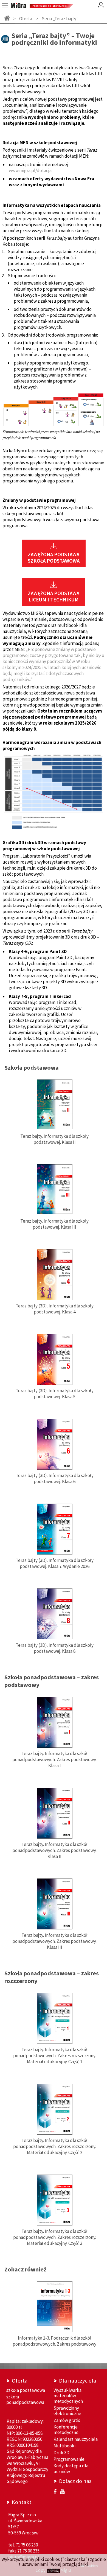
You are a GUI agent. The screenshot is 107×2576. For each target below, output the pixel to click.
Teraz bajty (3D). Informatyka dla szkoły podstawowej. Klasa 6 (55, 1478)
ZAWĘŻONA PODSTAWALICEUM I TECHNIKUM (54, 597)
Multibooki (64, 2446)
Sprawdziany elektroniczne (67, 2411)
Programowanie (69, 2459)
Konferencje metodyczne (66, 2430)
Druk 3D (61, 2453)
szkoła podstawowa (26, 2390)
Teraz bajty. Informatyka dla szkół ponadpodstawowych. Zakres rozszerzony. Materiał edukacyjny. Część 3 (55, 2237)
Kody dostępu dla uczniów (71, 2468)
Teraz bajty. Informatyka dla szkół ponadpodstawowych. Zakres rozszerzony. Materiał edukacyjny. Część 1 (55, 2056)
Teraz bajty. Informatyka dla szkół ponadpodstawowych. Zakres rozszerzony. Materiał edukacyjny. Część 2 (55, 2146)
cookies (52, 2559)
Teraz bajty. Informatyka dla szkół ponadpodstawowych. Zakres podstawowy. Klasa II (54, 1850)
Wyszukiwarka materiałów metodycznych (68, 2396)
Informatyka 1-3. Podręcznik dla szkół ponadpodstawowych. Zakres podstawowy (54, 2341)
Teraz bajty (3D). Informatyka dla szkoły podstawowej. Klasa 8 (55, 1648)
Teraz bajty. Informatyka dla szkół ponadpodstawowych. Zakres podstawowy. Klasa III (54, 1941)
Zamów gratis (67, 2420)
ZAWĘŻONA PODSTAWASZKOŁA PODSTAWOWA (54, 558)
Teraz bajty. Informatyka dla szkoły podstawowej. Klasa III (54, 1224)
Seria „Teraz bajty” (60, 19)
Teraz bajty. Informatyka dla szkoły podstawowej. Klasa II (54, 1139)
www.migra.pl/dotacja (30, 170)
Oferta (26, 19)
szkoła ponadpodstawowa (25, 2400)
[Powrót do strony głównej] (7, 18)
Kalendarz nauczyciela (76, 2439)
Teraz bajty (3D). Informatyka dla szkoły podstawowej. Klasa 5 (55, 1394)
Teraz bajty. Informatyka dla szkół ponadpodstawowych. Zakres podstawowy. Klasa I (54, 1759)
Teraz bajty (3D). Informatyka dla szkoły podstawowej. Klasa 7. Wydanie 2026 (55, 1563)
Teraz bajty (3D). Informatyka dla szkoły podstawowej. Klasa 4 (55, 1309)
